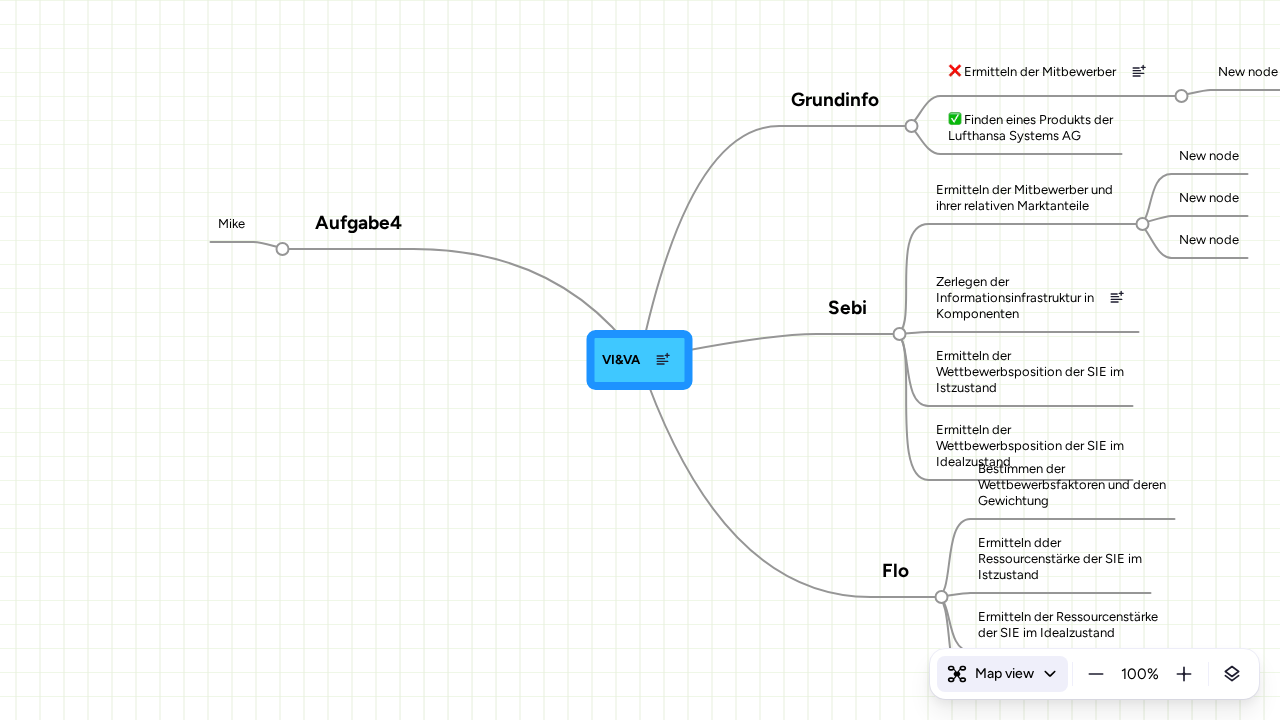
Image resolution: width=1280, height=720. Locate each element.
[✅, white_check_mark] (954, 120)
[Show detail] (1232, 674)
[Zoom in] (1184, 674)
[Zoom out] (1096, 674)
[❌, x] (954, 72)
